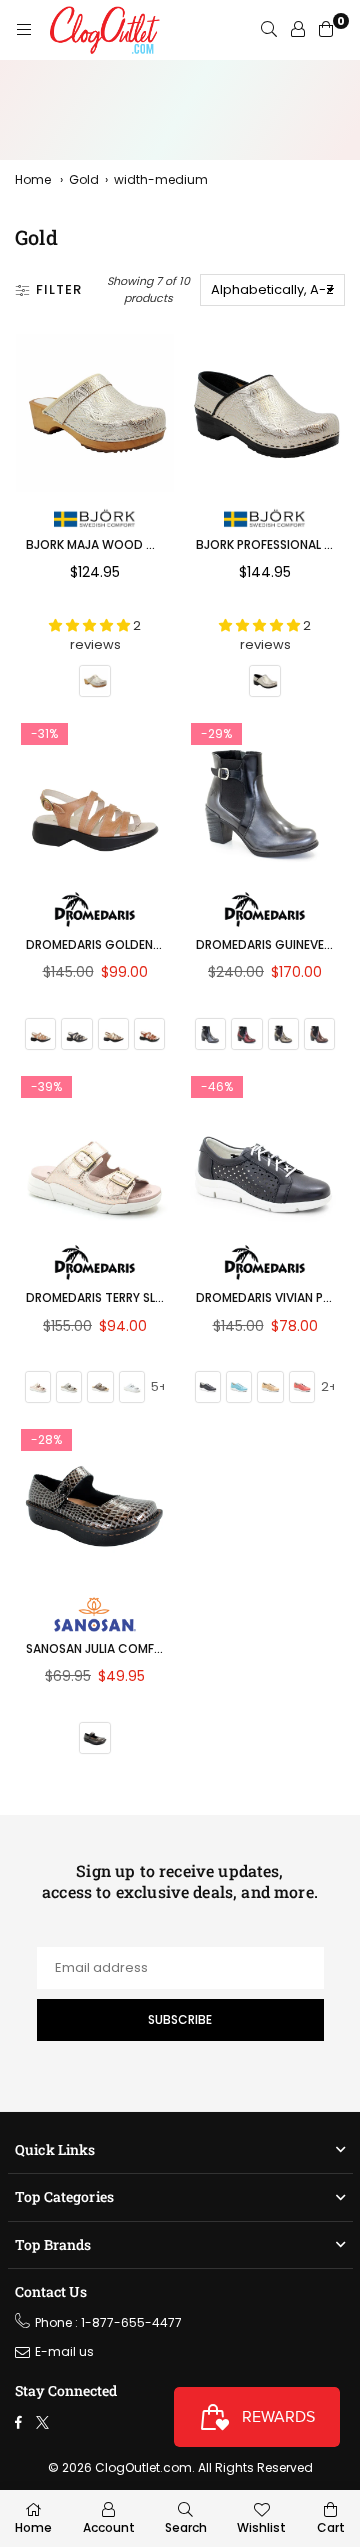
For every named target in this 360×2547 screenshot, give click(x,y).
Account (109, 2527)
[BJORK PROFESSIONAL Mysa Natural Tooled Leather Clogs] (265, 413)
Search (186, 2527)
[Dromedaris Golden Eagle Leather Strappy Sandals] (95, 797)
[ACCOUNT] (298, 30)
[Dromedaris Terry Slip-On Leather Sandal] (95, 1150)
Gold (84, 179)
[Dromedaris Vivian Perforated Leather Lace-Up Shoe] (265, 1150)
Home (33, 179)
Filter (59, 289)
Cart (331, 2527)
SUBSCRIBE (180, 2019)
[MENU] (24, 30)
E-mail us (64, 2351)
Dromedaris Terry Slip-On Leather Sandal (157, 1297)
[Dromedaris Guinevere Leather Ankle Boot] (265, 797)
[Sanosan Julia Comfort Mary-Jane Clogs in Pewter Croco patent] (95, 1503)
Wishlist (261, 2527)
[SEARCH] (269, 30)
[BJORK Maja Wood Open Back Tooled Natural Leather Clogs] (95, 413)
